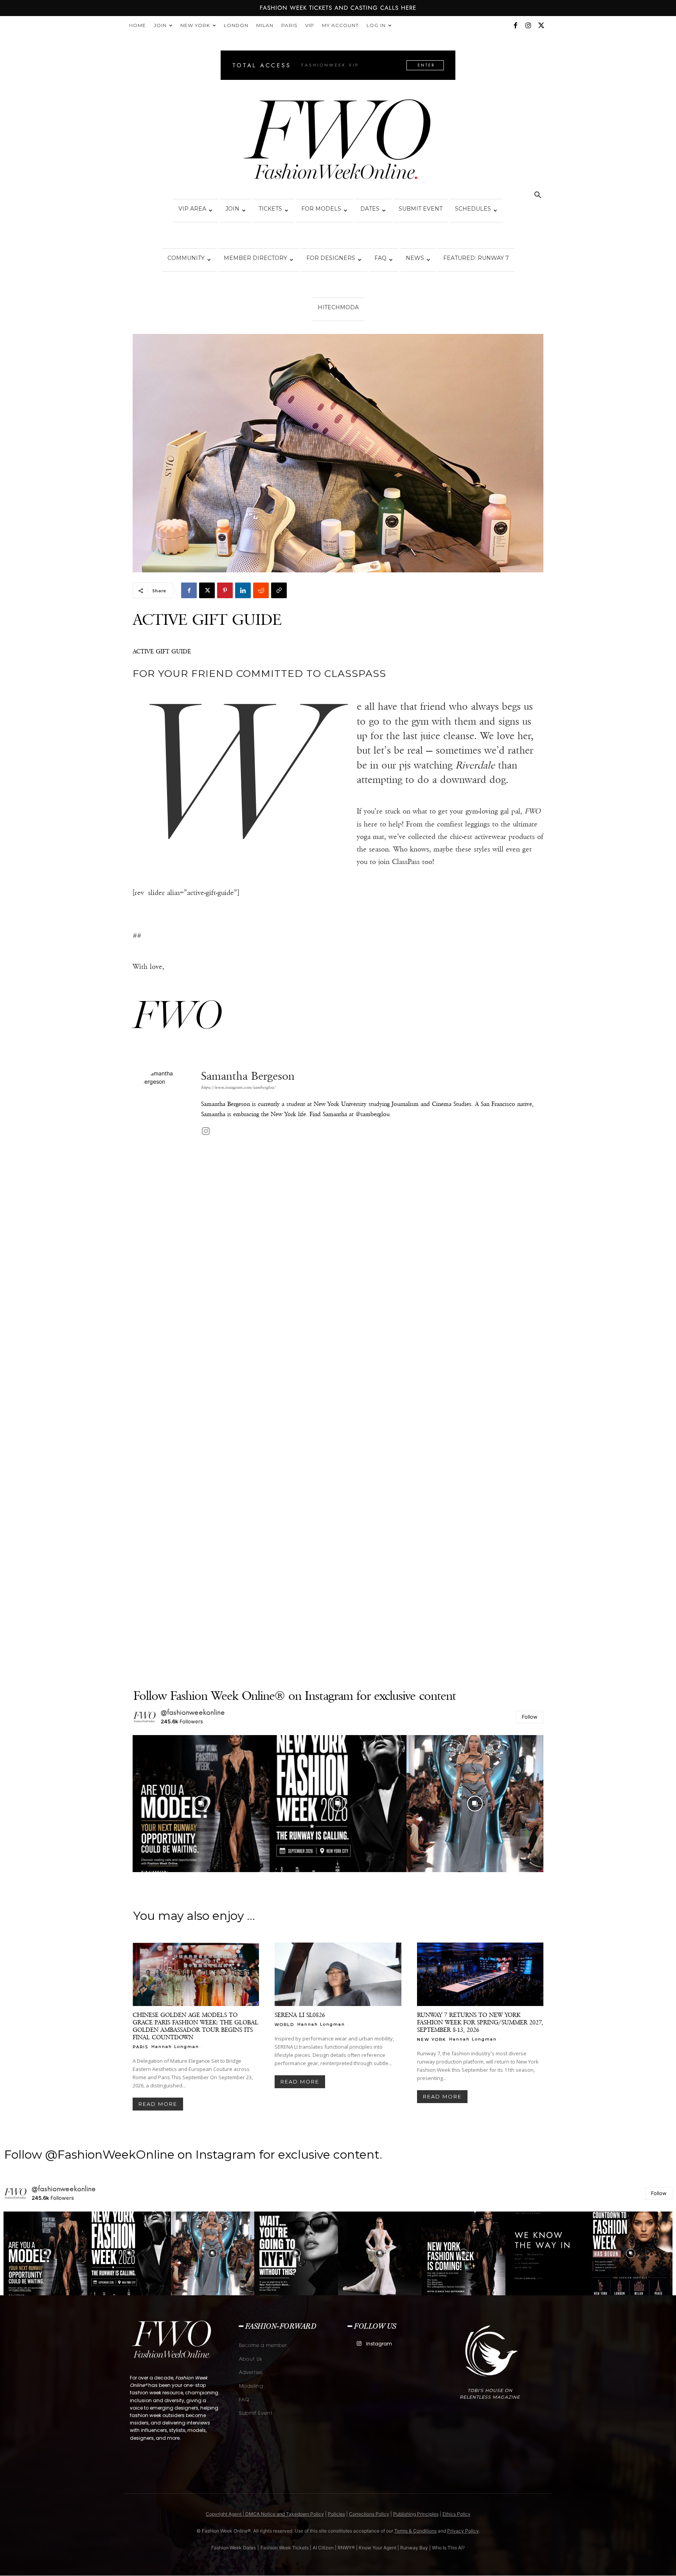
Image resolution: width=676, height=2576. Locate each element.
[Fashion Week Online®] (338, 142)
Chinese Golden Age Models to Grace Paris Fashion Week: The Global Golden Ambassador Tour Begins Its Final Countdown (195, 2026)
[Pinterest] (225, 590)
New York (195, 25)
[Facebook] (515, 25)
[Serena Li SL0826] (338, 1974)
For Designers (331, 258)
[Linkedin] (243, 590)
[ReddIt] (261, 590)
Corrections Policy (369, 2514)
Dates (370, 209)
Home (138, 25)
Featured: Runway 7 (476, 258)
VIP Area (192, 209)
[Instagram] (528, 25)
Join (160, 25)
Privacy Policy (463, 2531)
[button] (538, 196)
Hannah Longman (175, 2047)
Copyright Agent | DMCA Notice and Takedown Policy (265, 2514)
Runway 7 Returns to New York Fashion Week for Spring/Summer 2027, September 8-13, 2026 (480, 2022)
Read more (158, 2104)
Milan (265, 25)
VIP (310, 25)
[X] (541, 25)
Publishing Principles (416, 2514)
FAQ (380, 258)
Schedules (473, 209)
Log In (376, 25)
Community (186, 258)
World (284, 2024)
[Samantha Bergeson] (167, 1363)
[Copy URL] (279, 590)
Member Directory (255, 258)
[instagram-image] (201, 1804)
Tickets (270, 209)
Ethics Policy (457, 2514)
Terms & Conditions (415, 2531)
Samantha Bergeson (248, 1076)
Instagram (379, 2344)
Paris (289, 25)
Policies (336, 2514)
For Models (321, 209)
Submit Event (421, 209)
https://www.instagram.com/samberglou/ (238, 1087)
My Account (340, 25)
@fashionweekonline (193, 1712)
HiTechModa (338, 307)
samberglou (375, 1114)
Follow (530, 1717)
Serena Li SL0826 (300, 2015)
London (236, 25)
